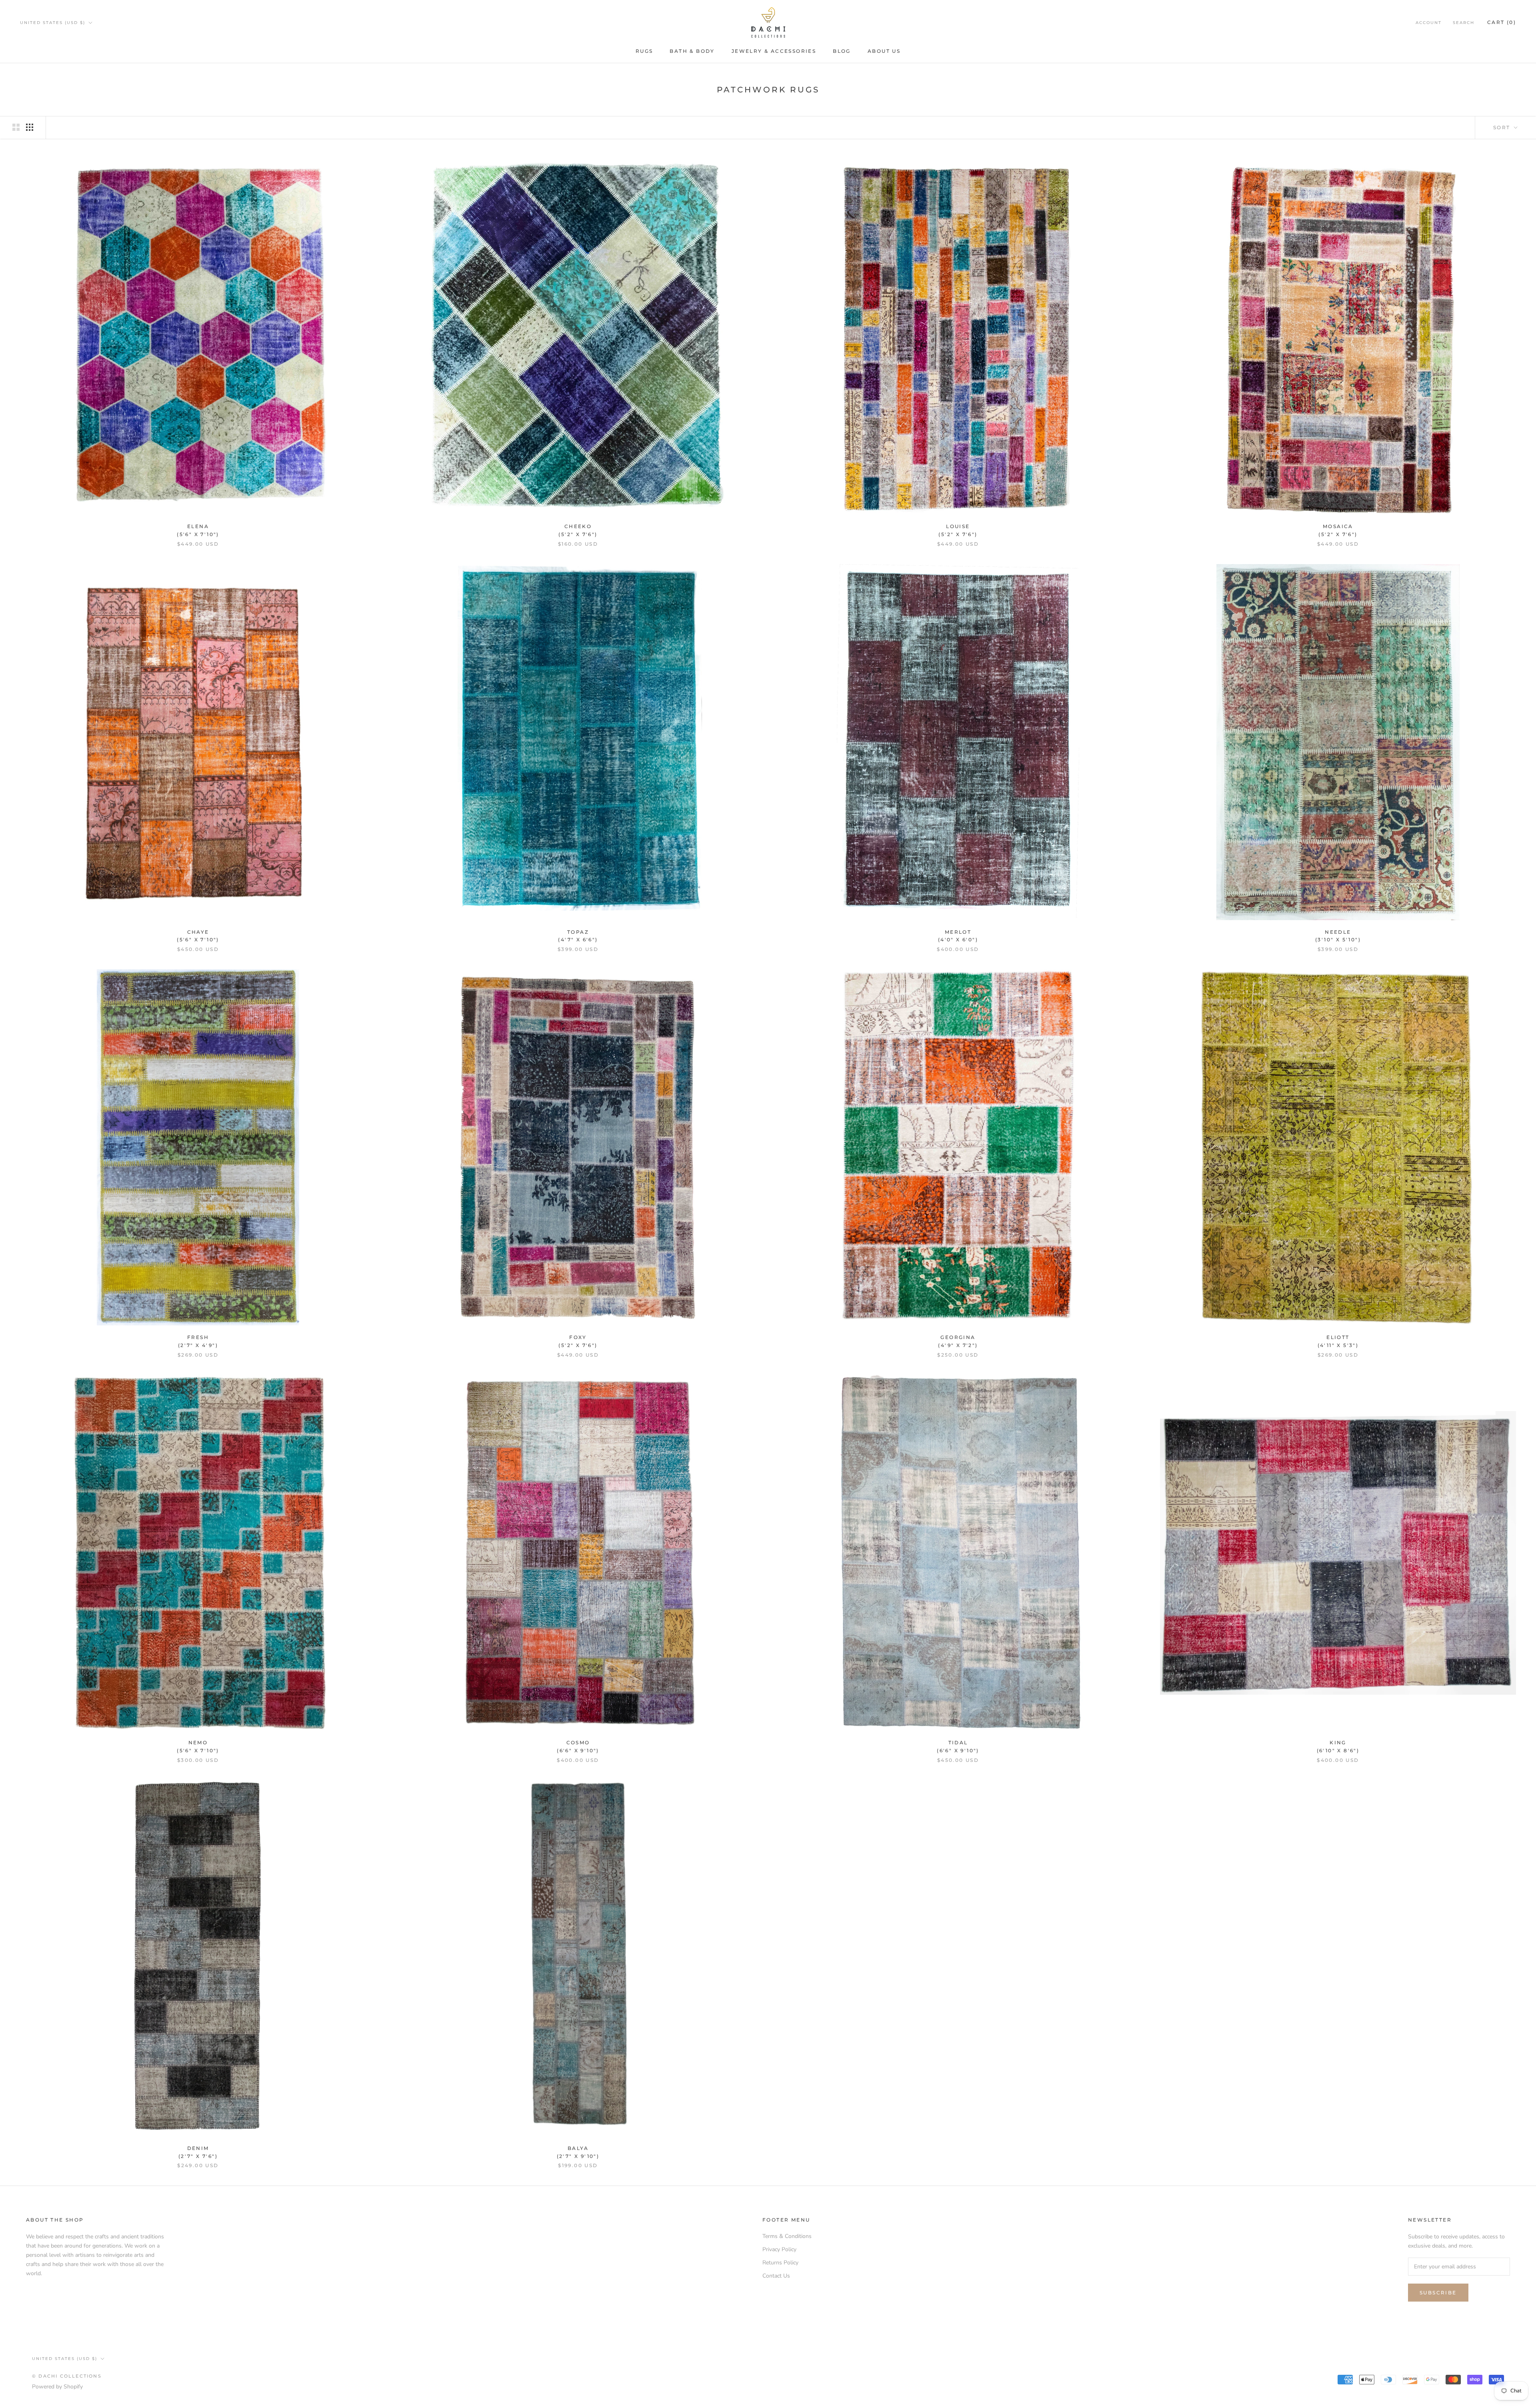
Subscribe (1438, 2293)
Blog (842, 51)
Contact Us (776, 2276)
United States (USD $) (53, 23)
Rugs (644, 51)
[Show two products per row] (16, 127)
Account (1429, 23)
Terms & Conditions (787, 2236)
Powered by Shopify (57, 2387)
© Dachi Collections (67, 2376)
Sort (1503, 127)
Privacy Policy (779, 2249)
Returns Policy (780, 2263)
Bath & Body (692, 51)
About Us (884, 51)
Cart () (1502, 22)
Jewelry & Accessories (774, 51)
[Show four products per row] (30, 127)
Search (1464, 23)
